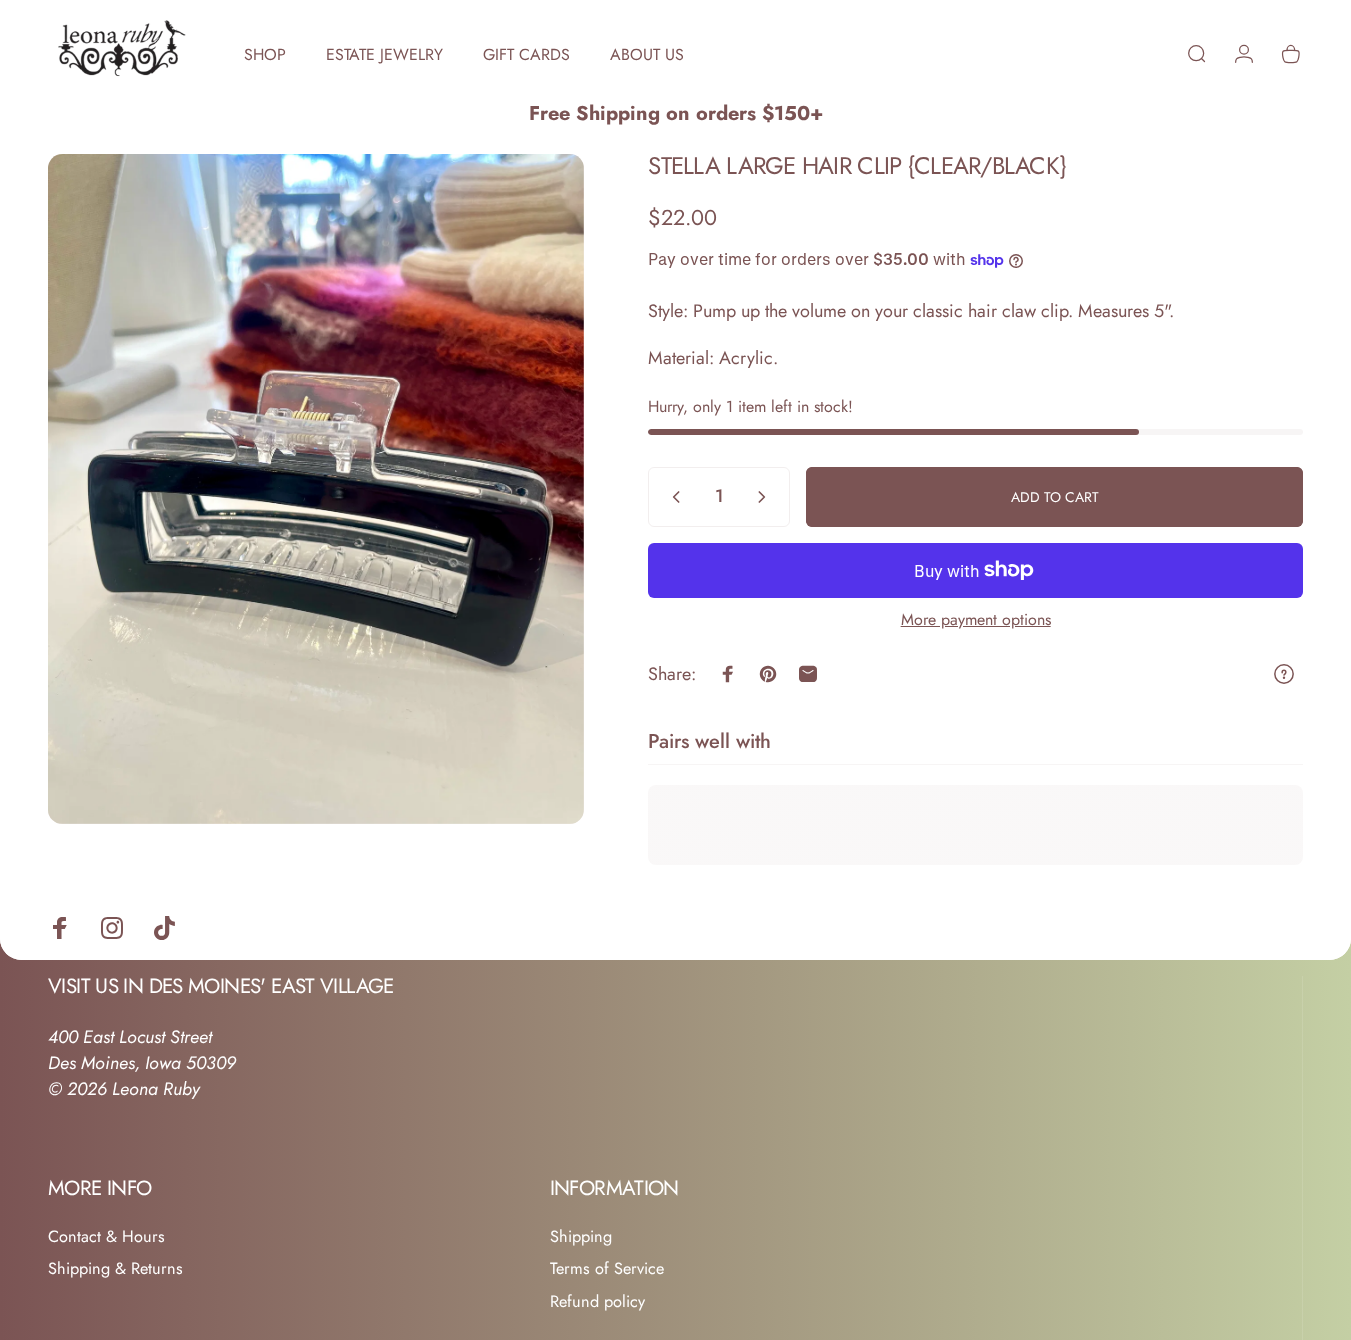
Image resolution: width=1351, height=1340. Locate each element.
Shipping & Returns (115, 1269)
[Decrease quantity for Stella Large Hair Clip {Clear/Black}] (672, 497)
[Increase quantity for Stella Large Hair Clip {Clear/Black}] (766, 497)
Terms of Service (607, 1269)
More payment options (976, 620)
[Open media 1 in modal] (316, 489)
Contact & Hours (106, 1237)
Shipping (581, 1237)
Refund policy (597, 1302)
